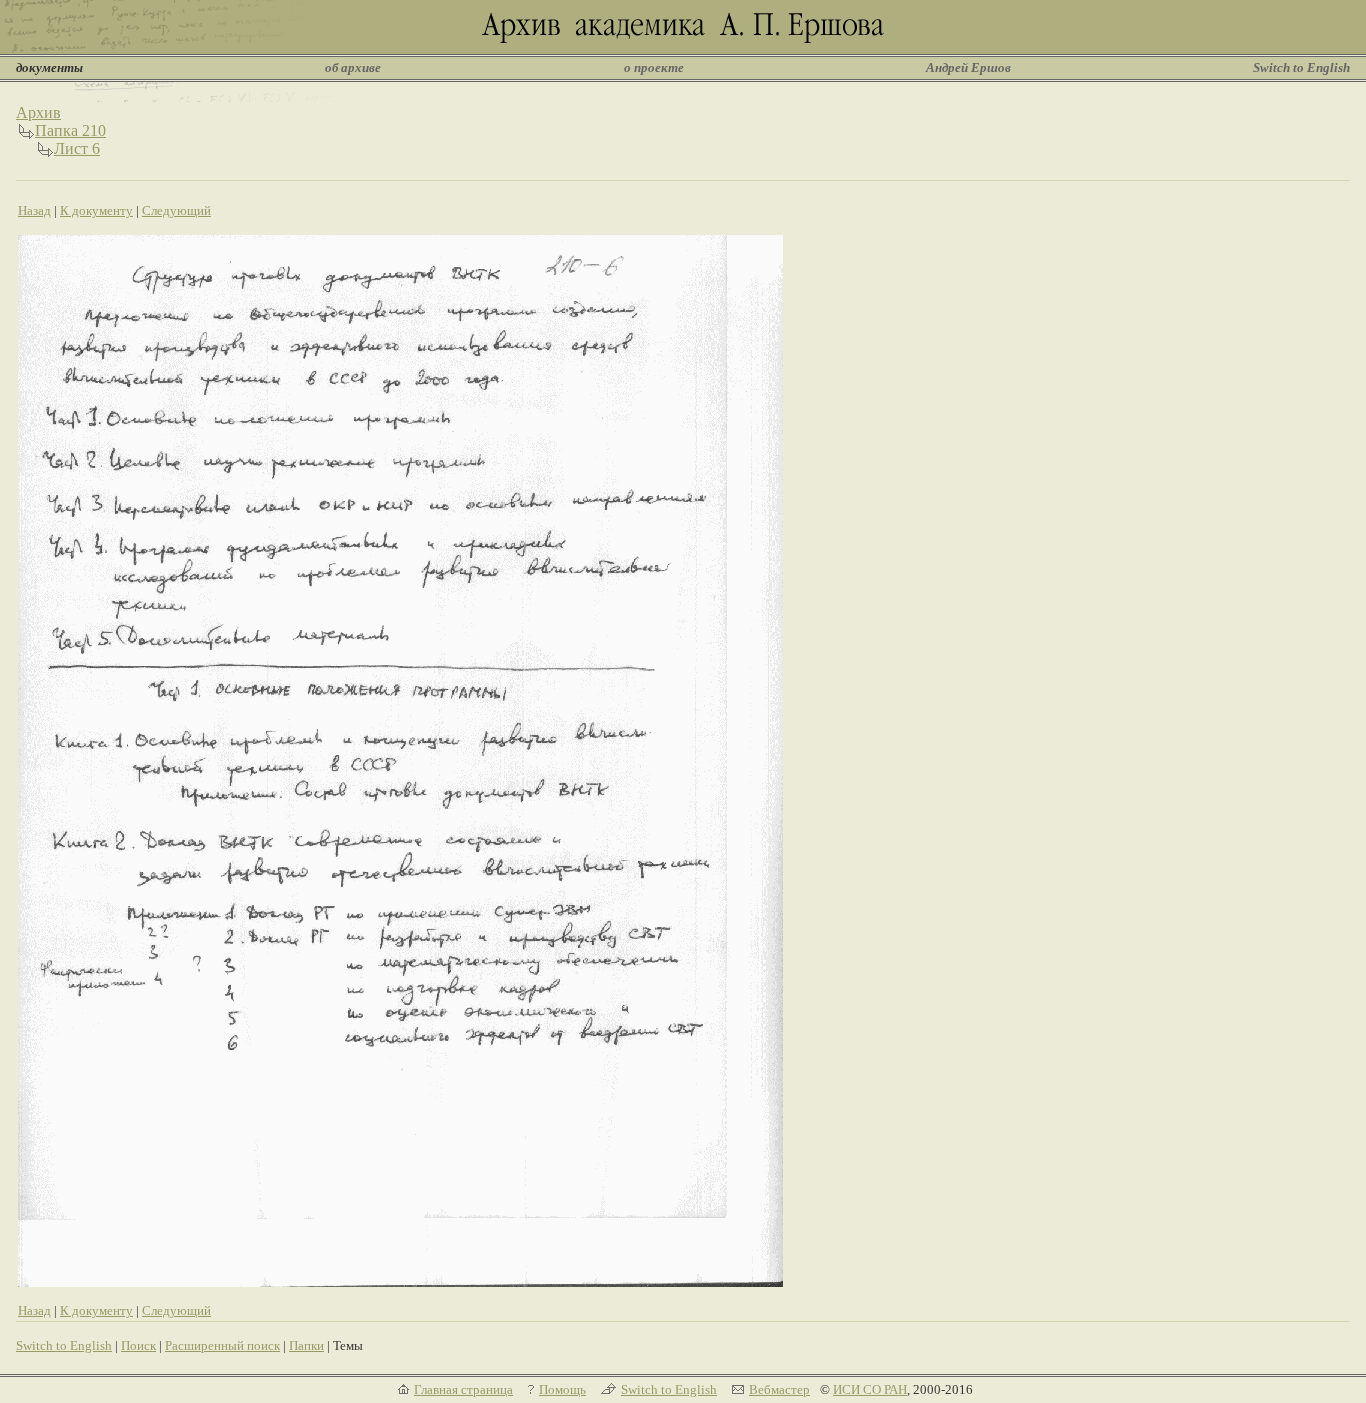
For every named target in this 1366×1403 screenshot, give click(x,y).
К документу (96, 210)
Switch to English (1301, 67)
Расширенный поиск (222, 1345)
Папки (306, 1345)
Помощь (562, 1389)
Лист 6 (77, 148)
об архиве (353, 67)
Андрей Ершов (968, 67)
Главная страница (463, 1389)
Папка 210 (70, 130)
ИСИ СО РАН (870, 1389)
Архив (38, 112)
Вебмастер (779, 1389)
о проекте (654, 67)
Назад (34, 210)
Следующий (176, 210)
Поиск (138, 1345)
